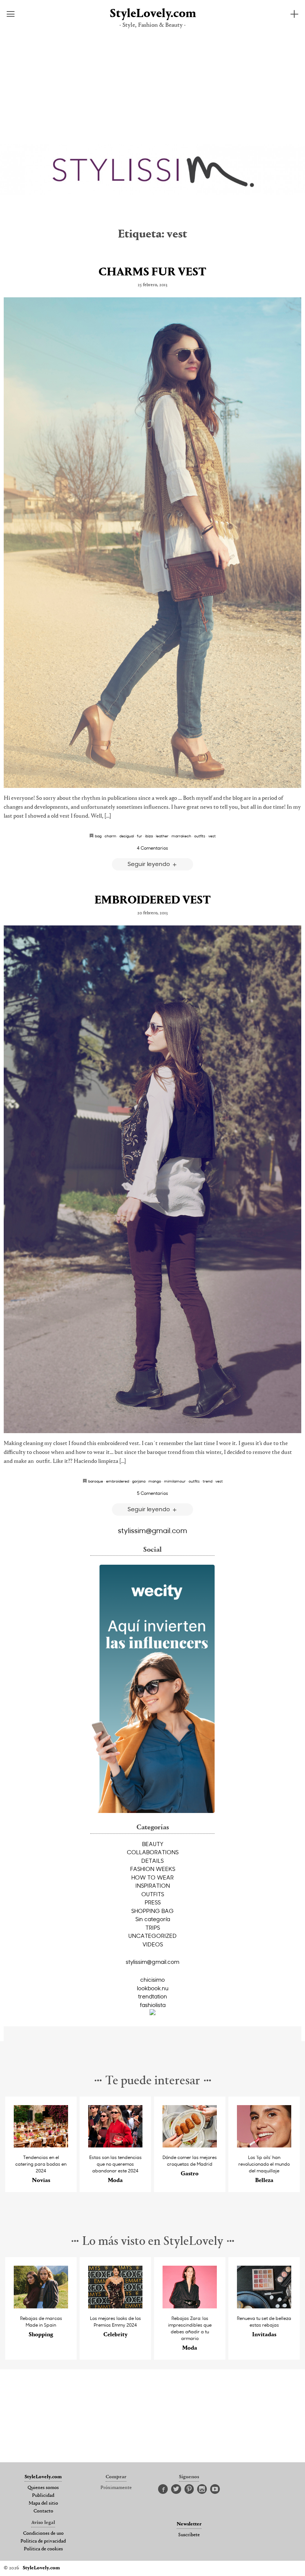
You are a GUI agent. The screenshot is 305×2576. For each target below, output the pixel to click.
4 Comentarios (152, 848)
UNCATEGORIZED (152, 1936)
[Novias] (41, 2145)
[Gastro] (190, 2145)
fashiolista (153, 2005)
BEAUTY (153, 1844)
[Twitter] (176, 2489)
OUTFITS (153, 1894)
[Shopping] (41, 2306)
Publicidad (43, 2496)
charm (110, 836)
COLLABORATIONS (153, 1852)
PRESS (153, 1902)
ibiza (149, 836)
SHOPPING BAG (152, 1911)
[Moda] (115, 2145)
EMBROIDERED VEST (153, 901)
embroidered (118, 1481)
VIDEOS (153, 1944)
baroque (96, 1481)
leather (162, 836)
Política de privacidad (43, 2541)
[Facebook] (163, 2489)
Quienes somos (43, 2488)
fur (139, 836)
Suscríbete (189, 2535)
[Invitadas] (264, 2306)
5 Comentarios (152, 1493)
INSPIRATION (153, 1885)
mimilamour (175, 1481)
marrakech (181, 836)
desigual (127, 836)
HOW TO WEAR (152, 1877)
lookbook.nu (153, 1988)
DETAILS (152, 1861)
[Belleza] (264, 2145)
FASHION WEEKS (153, 1869)
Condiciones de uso (43, 2534)
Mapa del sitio (43, 2504)
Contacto (43, 2511)
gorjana (139, 1481)
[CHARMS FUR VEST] (152, 543)
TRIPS (153, 1927)
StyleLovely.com (152, 14)
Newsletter (189, 2524)
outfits (200, 836)
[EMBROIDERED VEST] (152, 1179)
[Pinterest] (189, 2489)
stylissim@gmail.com (152, 1530)
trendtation (152, 1996)
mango (155, 1481)
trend (208, 1481)
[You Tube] (215, 2489)
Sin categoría (153, 1919)
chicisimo (152, 1979)
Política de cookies (43, 2549)
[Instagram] (202, 2489)
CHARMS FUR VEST (152, 272)
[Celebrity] (115, 2306)
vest (212, 836)
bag (98, 836)
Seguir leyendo (150, 864)
